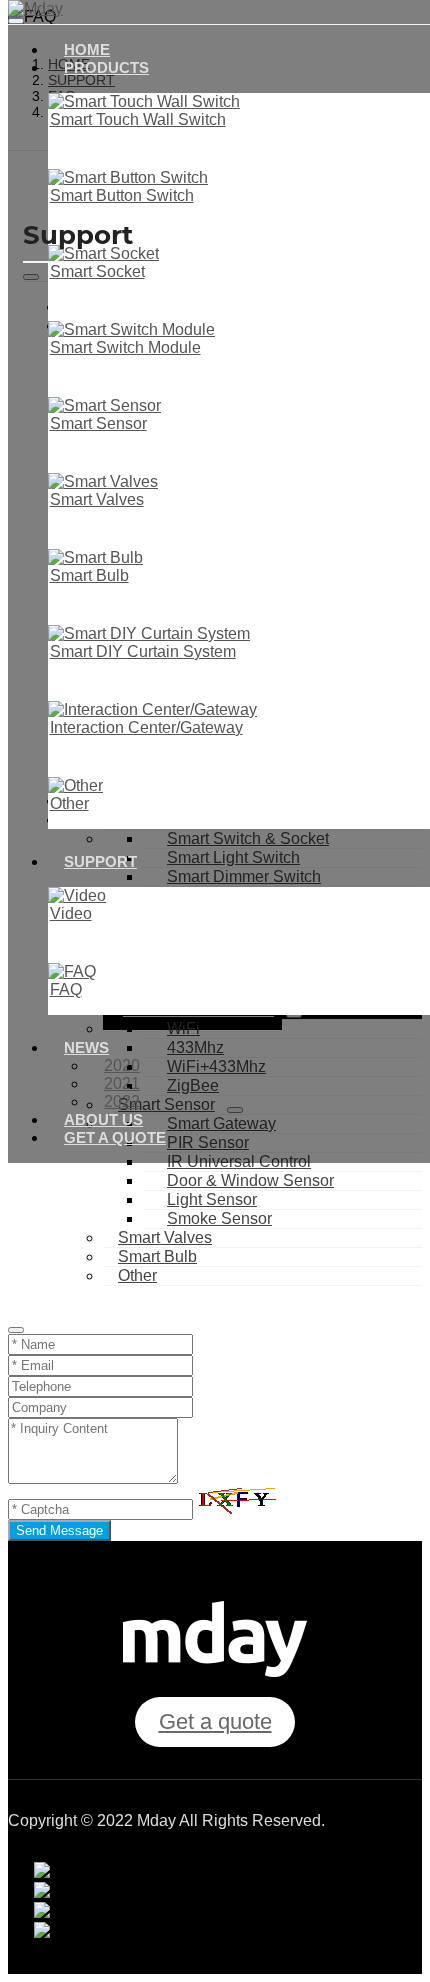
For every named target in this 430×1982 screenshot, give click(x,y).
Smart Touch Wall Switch (138, 119)
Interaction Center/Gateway (146, 727)
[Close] (16, 1330)
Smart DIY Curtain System (143, 651)
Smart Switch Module (125, 347)
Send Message (59, 1530)
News (86, 1047)
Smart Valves (97, 499)
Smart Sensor (98, 423)
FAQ (66, 989)
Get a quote (115, 1137)
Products (106, 67)
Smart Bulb (89, 575)
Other (69, 803)
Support (100, 861)
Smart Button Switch (122, 195)
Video (71, 913)
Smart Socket (97, 271)
